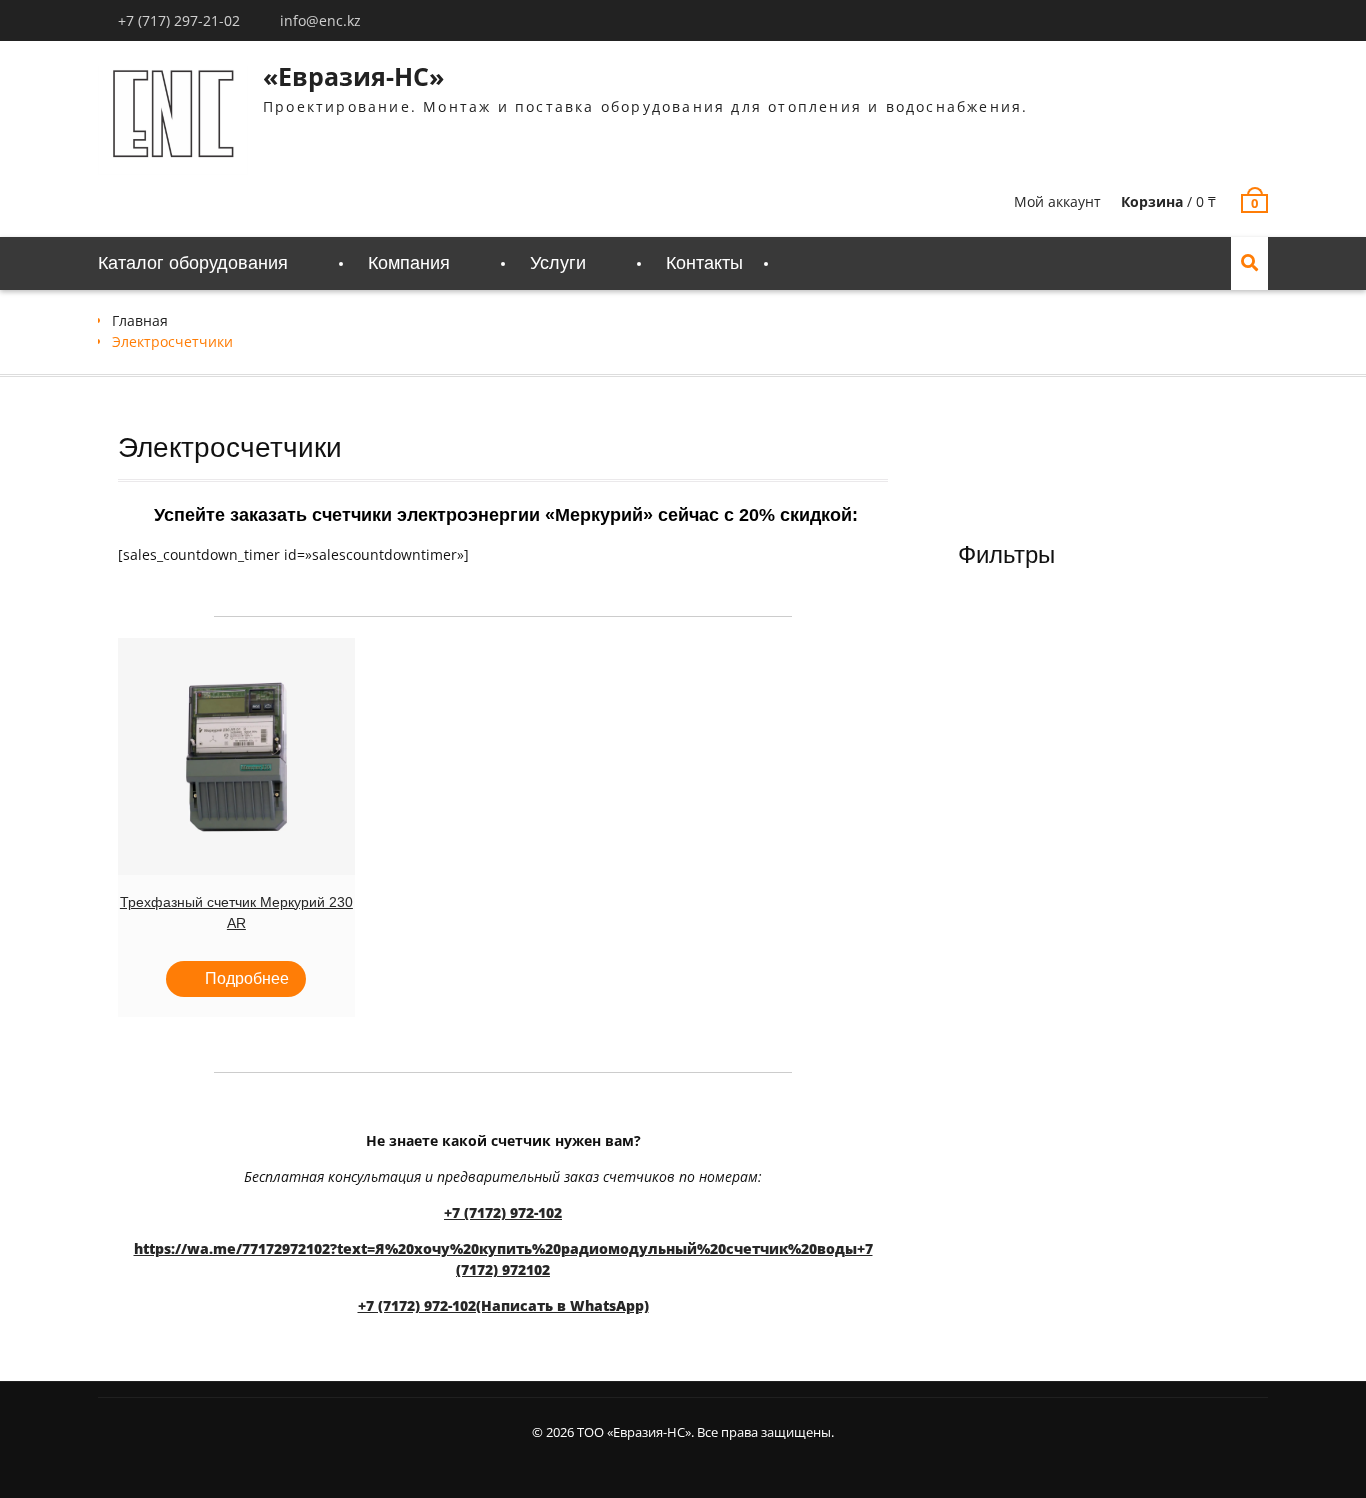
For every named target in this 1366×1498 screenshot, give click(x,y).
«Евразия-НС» (353, 76)
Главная (140, 320)
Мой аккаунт (1057, 201)
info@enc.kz (320, 20)
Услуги (558, 263)
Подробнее (247, 978)
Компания (409, 263)
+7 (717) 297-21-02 (179, 20)
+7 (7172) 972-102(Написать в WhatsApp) (503, 1305)
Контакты (704, 263)
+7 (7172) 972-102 (503, 1212)
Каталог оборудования (193, 263)
